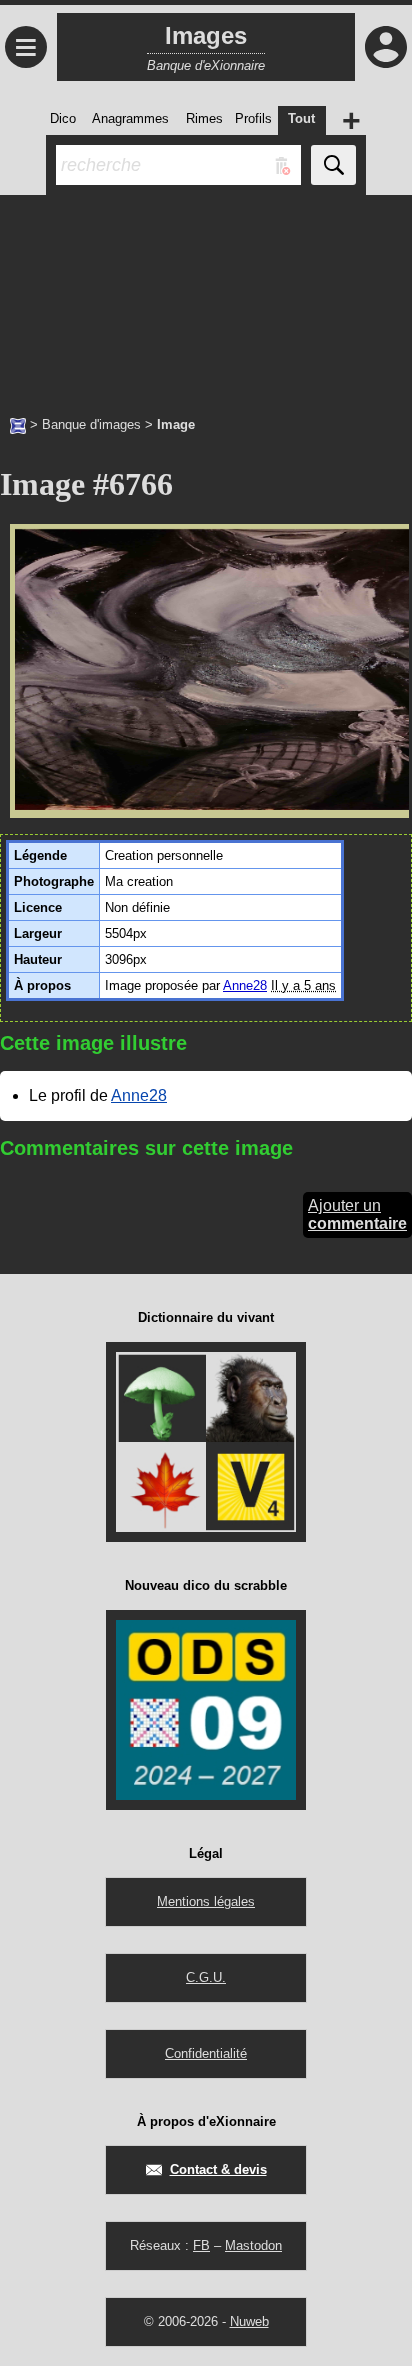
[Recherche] (333, 165)
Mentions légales (206, 1901)
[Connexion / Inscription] (386, 47)
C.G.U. (206, 1977)
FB (201, 2245)
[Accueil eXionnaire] (18, 424)
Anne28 (245, 985)
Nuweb (249, 2321)
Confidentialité (206, 2053)
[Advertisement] (206, 295)
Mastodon (253, 2245)
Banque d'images (91, 424)
